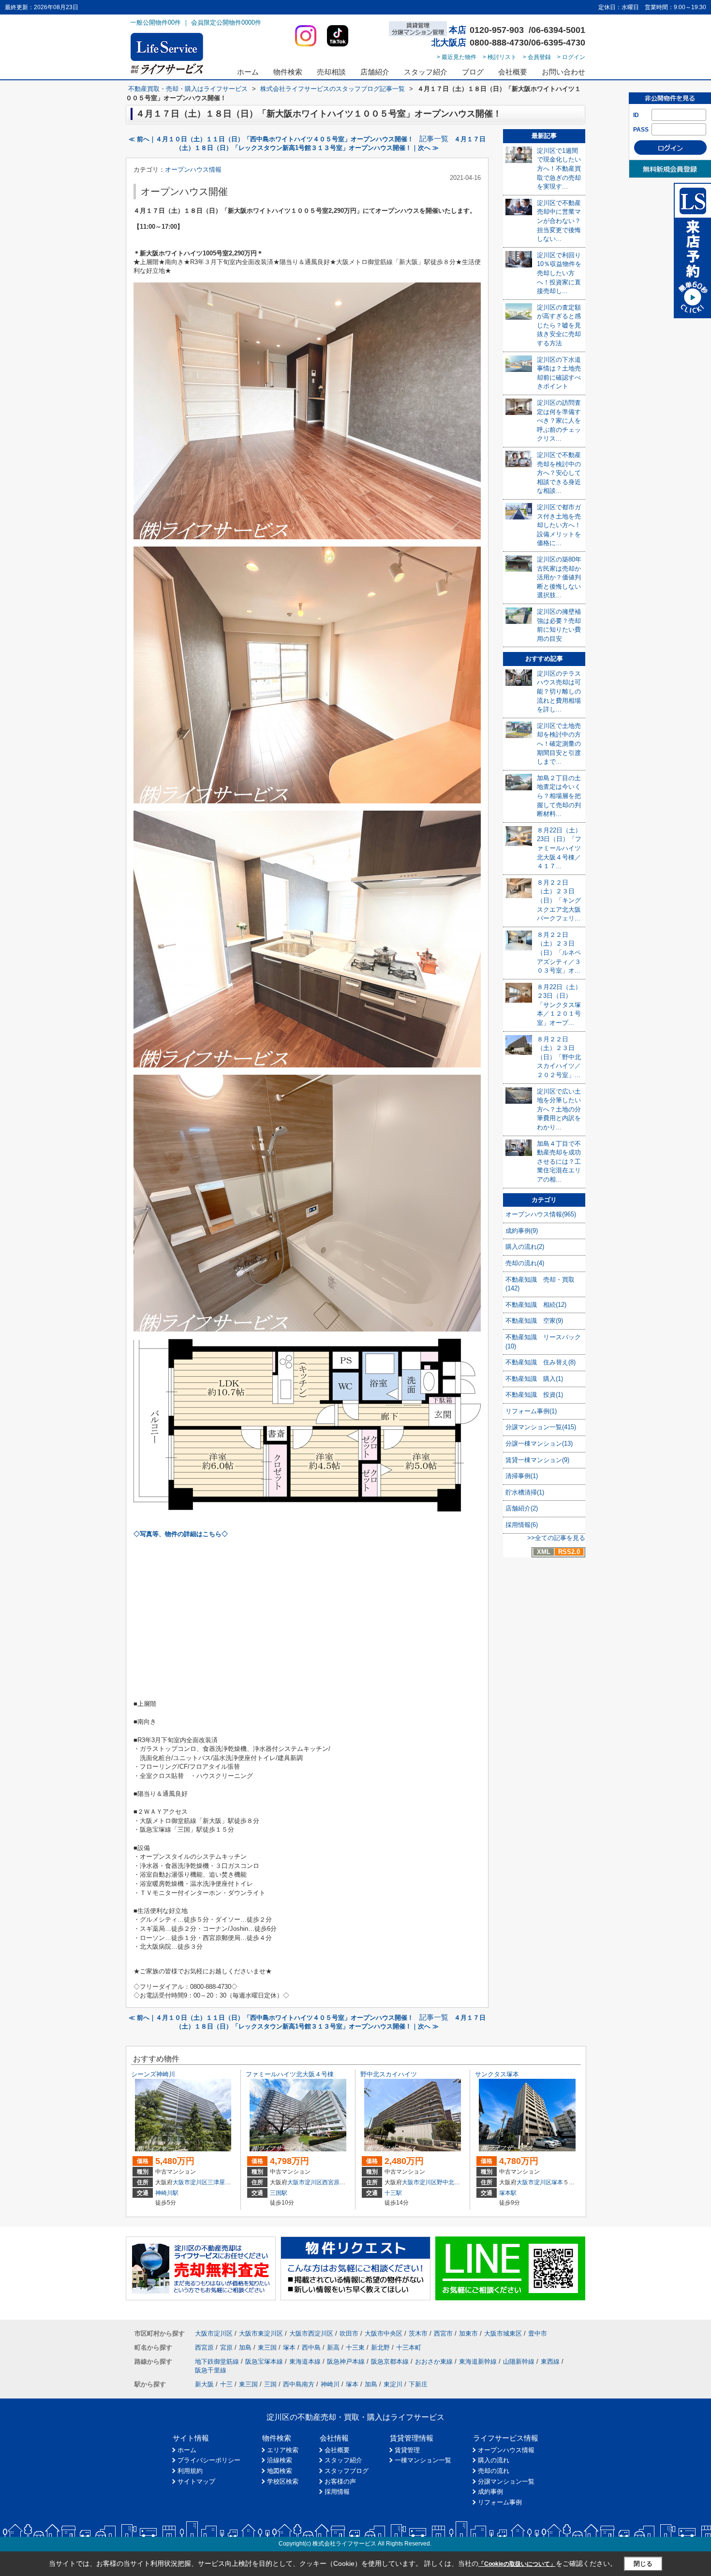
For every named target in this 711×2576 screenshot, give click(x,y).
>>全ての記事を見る (556, 1538)
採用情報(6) (522, 1525)
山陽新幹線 (519, 2361)
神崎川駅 (167, 2193)
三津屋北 (219, 2182)
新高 (333, 2347)
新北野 (380, 2347)
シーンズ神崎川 (153, 2074)
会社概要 (513, 72)
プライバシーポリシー (209, 2460)
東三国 (267, 2347)
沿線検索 (280, 2460)
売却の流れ (494, 2471)
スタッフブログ (347, 2471)
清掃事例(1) (522, 1476)
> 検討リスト (500, 57)
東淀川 (393, 2384)
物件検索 (288, 72)
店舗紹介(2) (522, 1508)
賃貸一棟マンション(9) (537, 1460)
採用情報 (337, 2492)
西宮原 (331, 2182)
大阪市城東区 (503, 2333)
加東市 (468, 2333)
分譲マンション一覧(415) (541, 1427)
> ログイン (571, 57)
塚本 (557, 2182)
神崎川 (330, 2384)
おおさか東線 (434, 2361)
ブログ (473, 72)
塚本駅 (508, 2193)
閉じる (643, 2564)
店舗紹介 (375, 72)
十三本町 (409, 2347)
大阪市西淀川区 (311, 2333)
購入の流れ (494, 2460)
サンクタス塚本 (497, 2074)
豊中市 (538, 2333)
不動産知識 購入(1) (534, 1379)
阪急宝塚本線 (264, 2361)
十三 (226, 2384)
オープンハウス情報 (193, 170)
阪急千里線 (211, 2370)
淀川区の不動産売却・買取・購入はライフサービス (355, 2417)
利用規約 (190, 2471)
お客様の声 (340, 2481)
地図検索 (280, 2471)
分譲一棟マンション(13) (539, 1443)
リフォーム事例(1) (531, 1411)
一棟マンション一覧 (423, 2460)
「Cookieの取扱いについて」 (517, 2564)
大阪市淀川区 (190, 2182)
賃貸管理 (407, 2450)
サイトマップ (196, 2481)
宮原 (226, 2347)
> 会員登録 (537, 57)
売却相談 (331, 72)
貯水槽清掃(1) (525, 1492)
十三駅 (393, 2193)
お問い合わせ (563, 72)
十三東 (355, 2347)
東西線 (550, 2361)
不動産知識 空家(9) (534, 1321)
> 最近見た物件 (457, 57)
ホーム (248, 72)
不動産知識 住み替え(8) (541, 1362)
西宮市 (443, 2333)
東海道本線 (305, 2361)
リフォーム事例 (500, 2502)
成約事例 (490, 2492)
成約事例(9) (522, 1231)
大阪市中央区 (384, 2333)
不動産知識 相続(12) (536, 1305)
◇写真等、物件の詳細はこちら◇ (181, 1534)
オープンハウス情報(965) (541, 1214)
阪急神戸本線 (346, 2361)
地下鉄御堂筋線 (217, 2361)
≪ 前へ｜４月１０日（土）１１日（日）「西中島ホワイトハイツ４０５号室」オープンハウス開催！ (271, 139)
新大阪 (204, 2384)
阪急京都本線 (390, 2361)
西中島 (311, 2347)
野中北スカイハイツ (389, 2074)
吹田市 (349, 2333)
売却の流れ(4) (525, 1263)
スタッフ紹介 (426, 72)
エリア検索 (283, 2450)
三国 (270, 2384)
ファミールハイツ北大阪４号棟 (290, 2074)
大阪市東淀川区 (261, 2333)
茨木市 (418, 2333)
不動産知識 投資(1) (534, 1395)
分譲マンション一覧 (506, 2481)
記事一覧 (434, 139)
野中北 (445, 2182)
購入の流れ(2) (525, 1247)
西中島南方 (299, 2384)
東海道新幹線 (478, 2361)
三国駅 (279, 2193)
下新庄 (418, 2384)
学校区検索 (283, 2481)
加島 (245, 2347)
